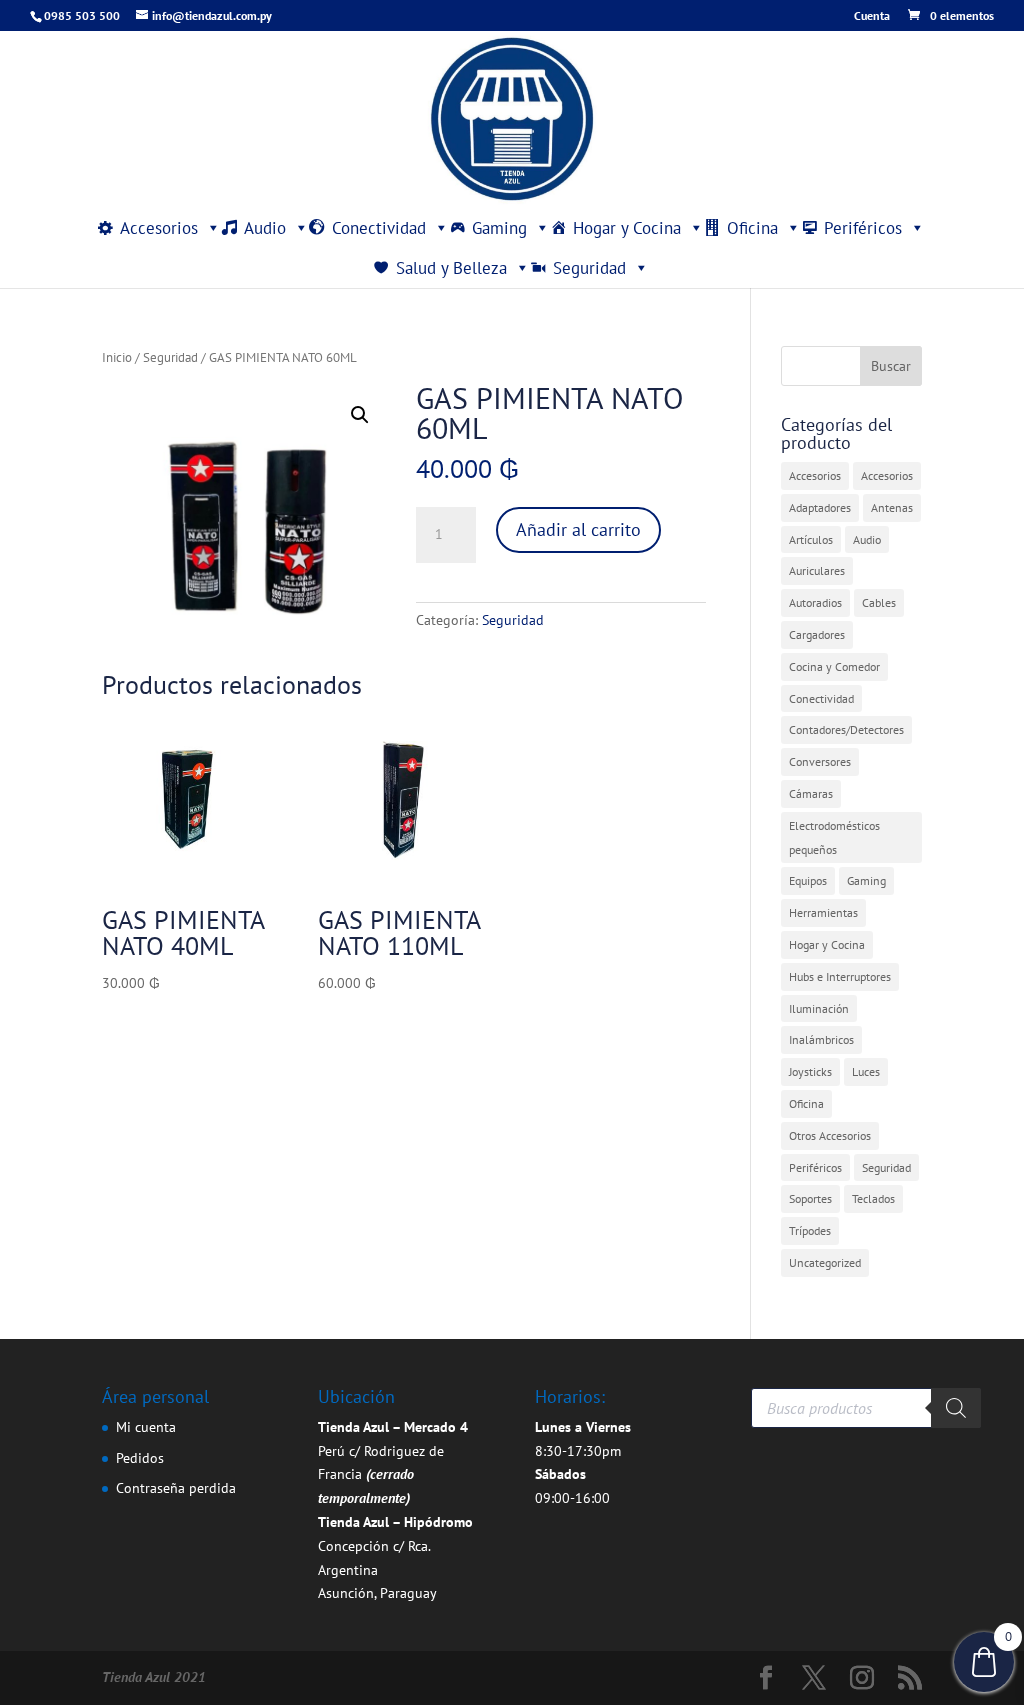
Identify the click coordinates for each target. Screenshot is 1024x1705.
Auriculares (817, 570)
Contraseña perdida (176, 1488)
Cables (879, 602)
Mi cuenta (146, 1427)
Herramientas (823, 912)
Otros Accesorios (830, 1135)
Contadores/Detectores (846, 729)
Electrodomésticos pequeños (834, 837)
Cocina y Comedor (834, 666)
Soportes (810, 1198)
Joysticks (810, 1071)
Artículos (811, 539)
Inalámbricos (821, 1039)
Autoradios (815, 602)
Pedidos (140, 1458)
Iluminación (819, 1008)
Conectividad (379, 228)
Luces (866, 1071)
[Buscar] (956, 1408)
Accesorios (159, 228)
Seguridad (589, 268)
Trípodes (810, 1230)
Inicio (117, 357)
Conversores (820, 761)
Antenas (892, 507)
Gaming (499, 228)
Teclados (873, 1198)
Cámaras (811, 793)
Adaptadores (820, 507)
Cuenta (872, 16)
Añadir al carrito (578, 529)
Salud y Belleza (451, 268)
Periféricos (863, 228)
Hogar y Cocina (627, 228)
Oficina (752, 228)
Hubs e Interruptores (840, 976)
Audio (265, 228)
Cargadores (817, 634)
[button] (360, 415)
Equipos (808, 880)
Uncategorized (825, 1262)
